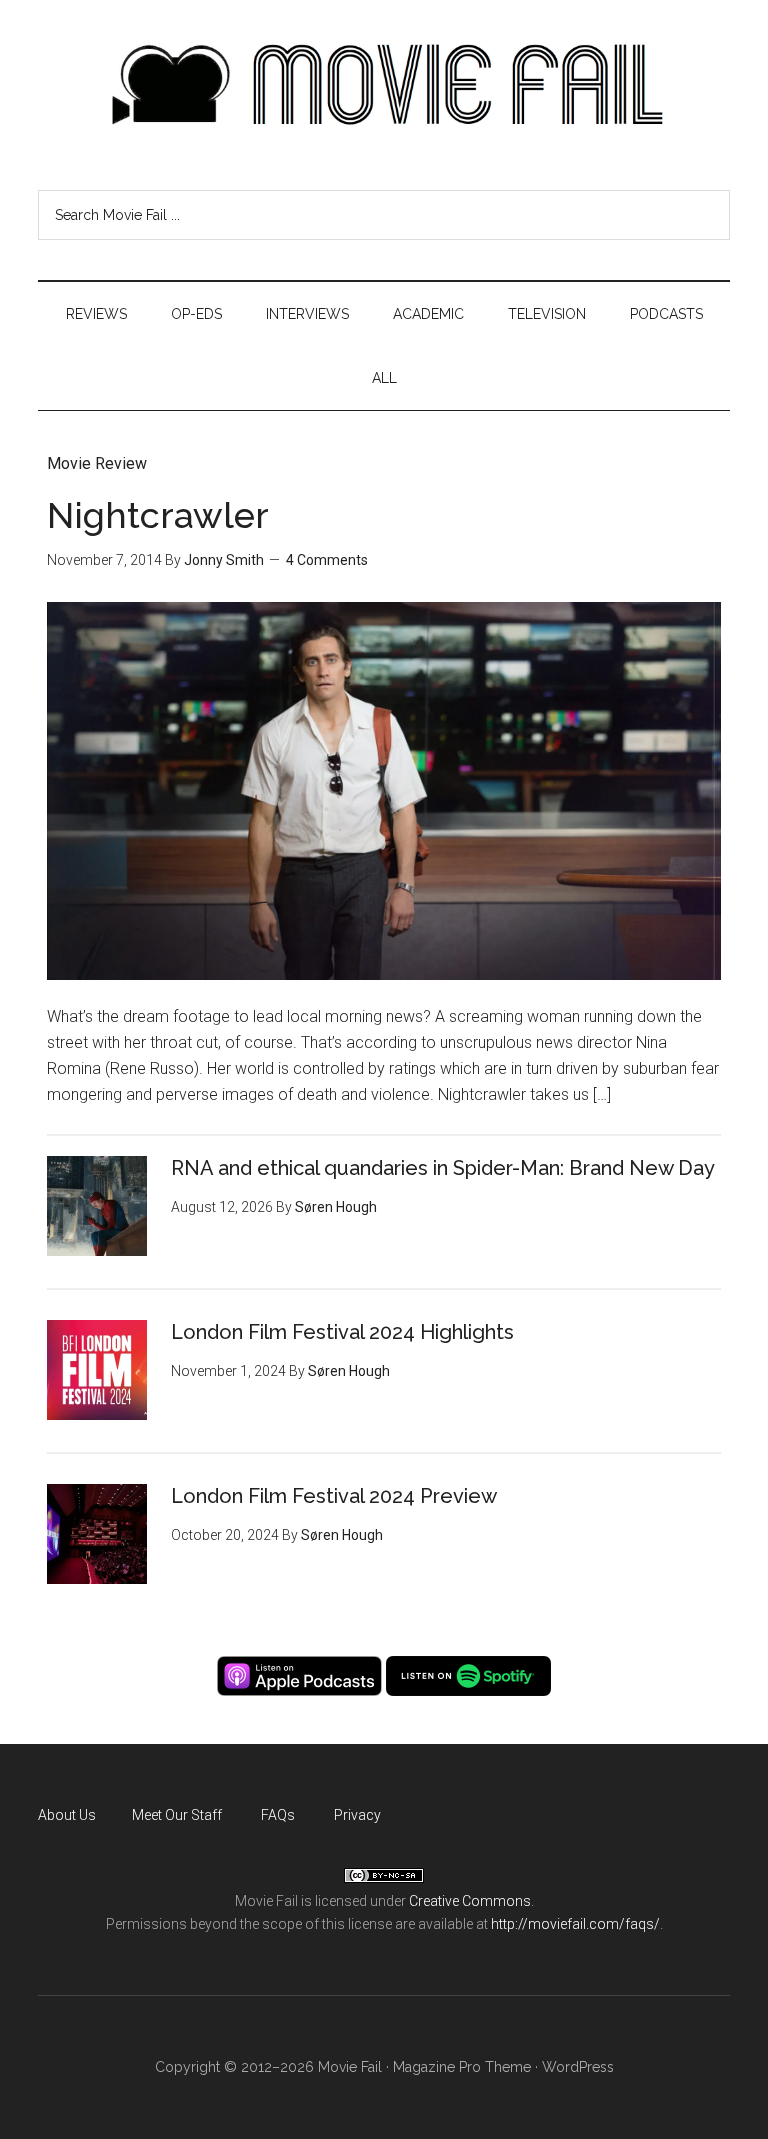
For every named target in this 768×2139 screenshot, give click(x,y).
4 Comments (327, 560)
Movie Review (97, 463)
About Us (67, 1815)
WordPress (578, 2067)
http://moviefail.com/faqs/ (575, 1924)
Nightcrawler (158, 515)
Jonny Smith (224, 560)
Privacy (357, 1815)
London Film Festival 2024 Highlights (342, 1332)
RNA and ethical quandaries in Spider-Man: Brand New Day (443, 1168)
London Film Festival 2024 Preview (334, 1496)
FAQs (278, 1815)
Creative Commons (470, 1901)
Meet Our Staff (177, 1815)
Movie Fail (383, 85)
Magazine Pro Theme (462, 2067)
